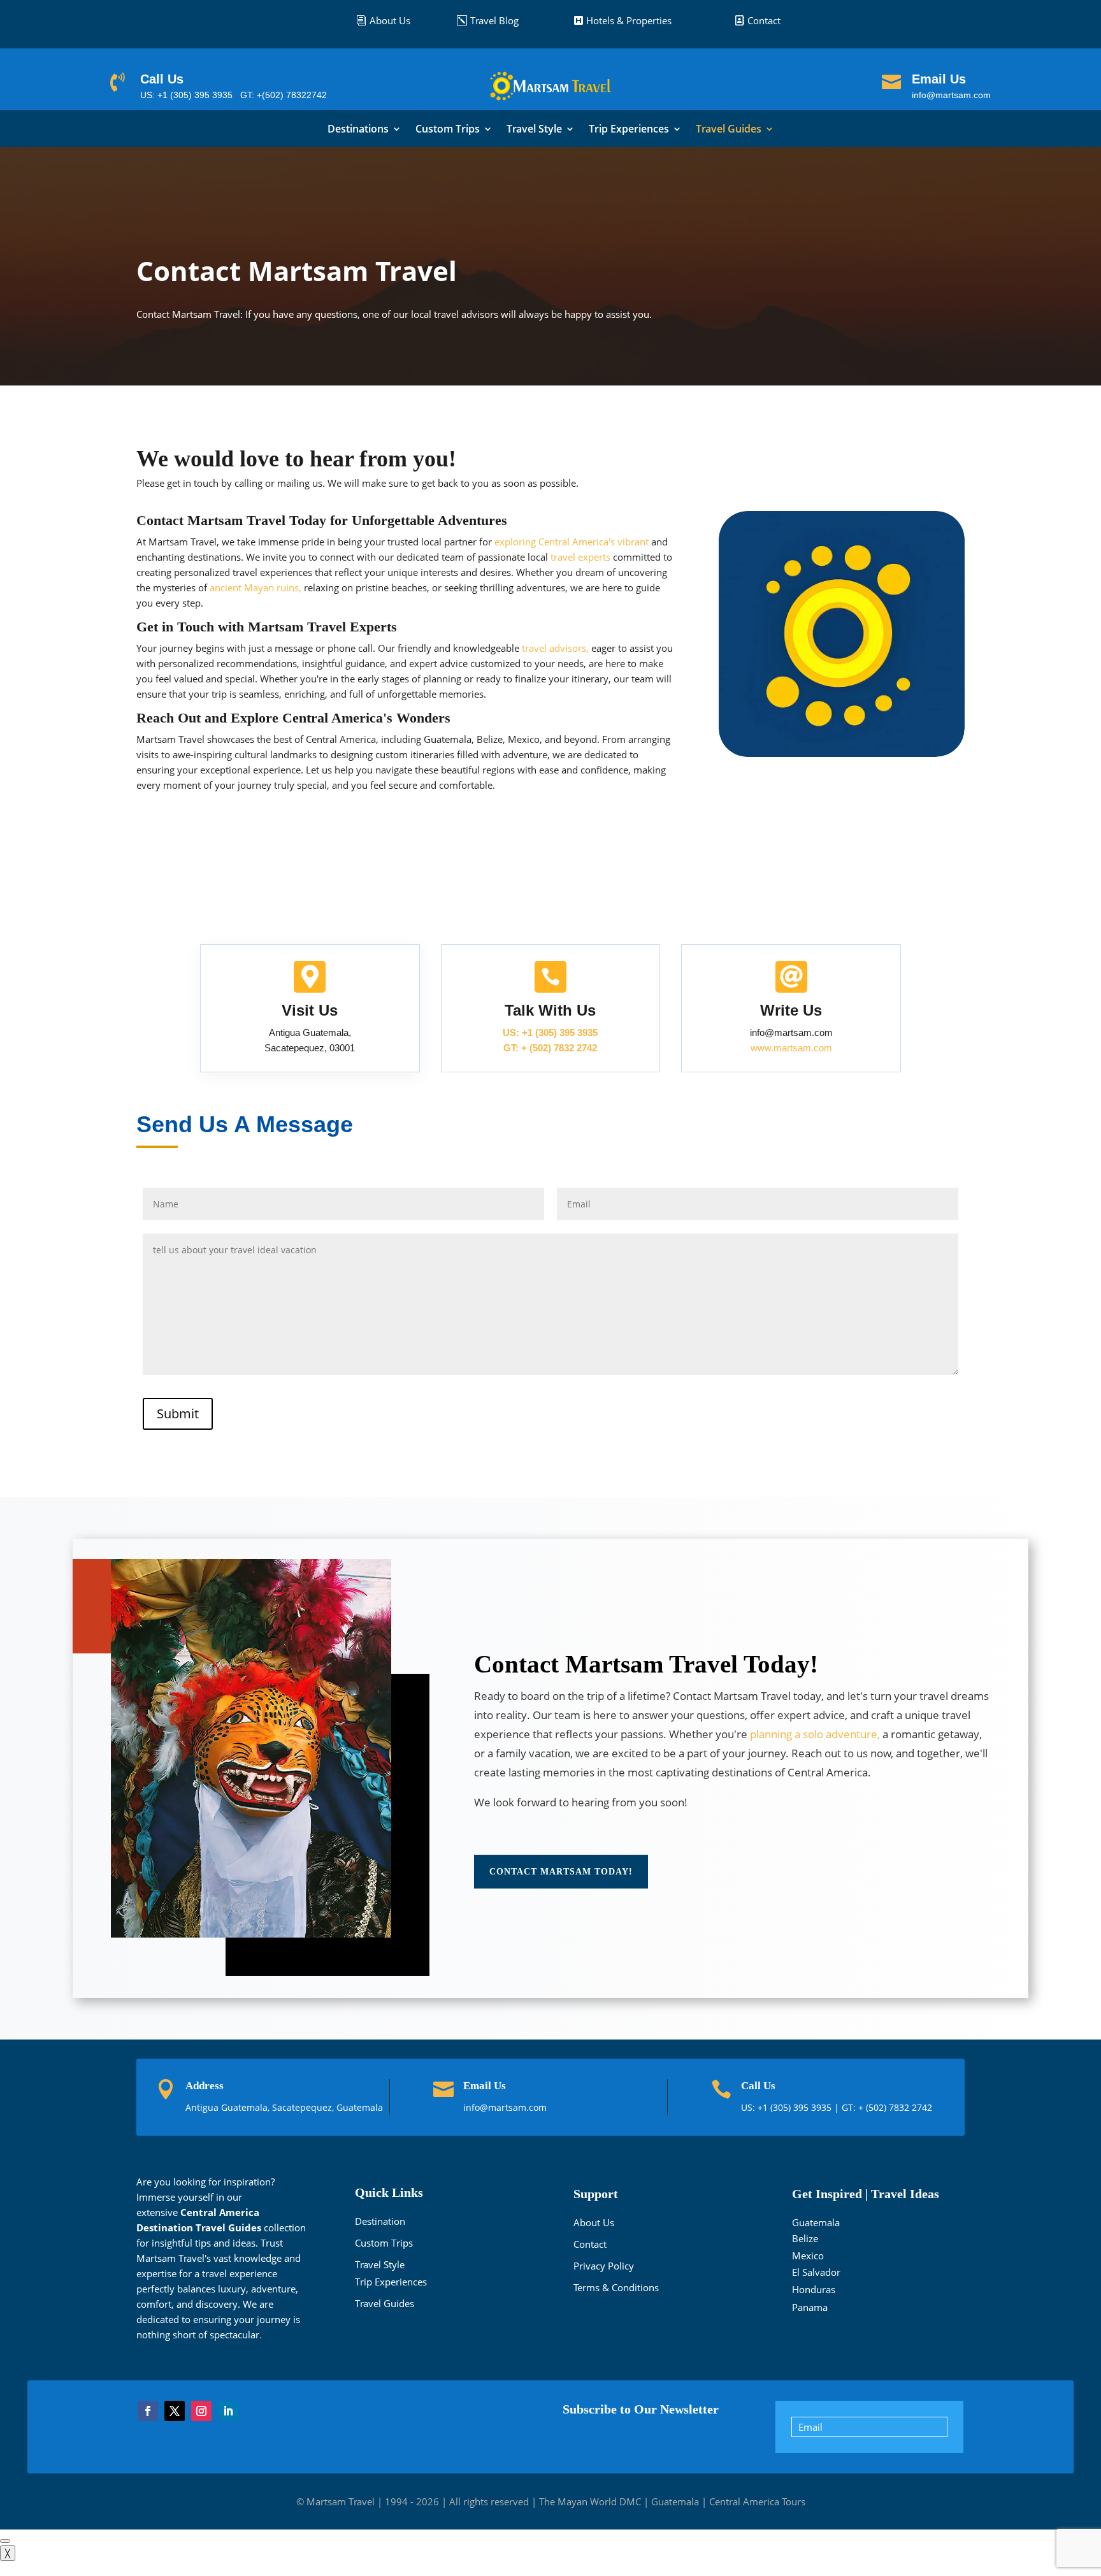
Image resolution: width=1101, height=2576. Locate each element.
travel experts (580, 557)
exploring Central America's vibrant (572, 542)
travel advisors (466, 314)
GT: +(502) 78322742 (284, 95)
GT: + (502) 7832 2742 (550, 1048)
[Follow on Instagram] (201, 2411)
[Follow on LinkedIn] (228, 2411)
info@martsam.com (951, 95)
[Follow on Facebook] (148, 2411)
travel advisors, (555, 648)
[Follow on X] (175, 2411)
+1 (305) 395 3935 (796, 2107)
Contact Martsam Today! (561, 1872)
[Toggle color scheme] (5, 2541)
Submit (178, 1414)
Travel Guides (729, 130)
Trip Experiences (629, 130)
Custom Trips (448, 130)
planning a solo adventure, (815, 1734)
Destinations (358, 130)
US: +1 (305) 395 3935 (186, 95)
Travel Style (534, 130)
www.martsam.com (791, 1048)
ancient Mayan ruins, (255, 587)
